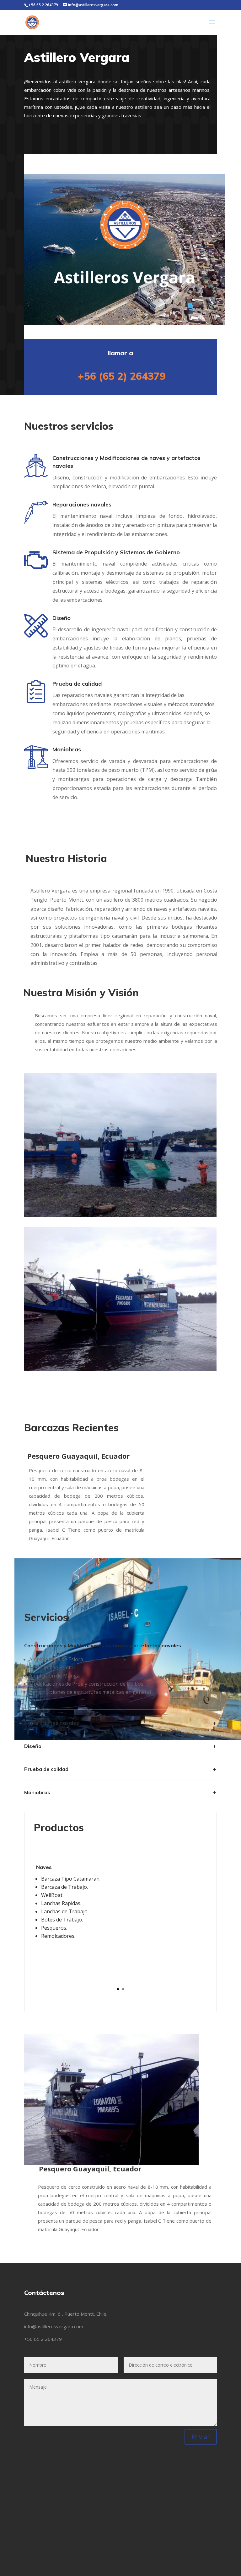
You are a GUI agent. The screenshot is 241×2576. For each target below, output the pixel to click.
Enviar (201, 2437)
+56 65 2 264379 (43, 2339)
